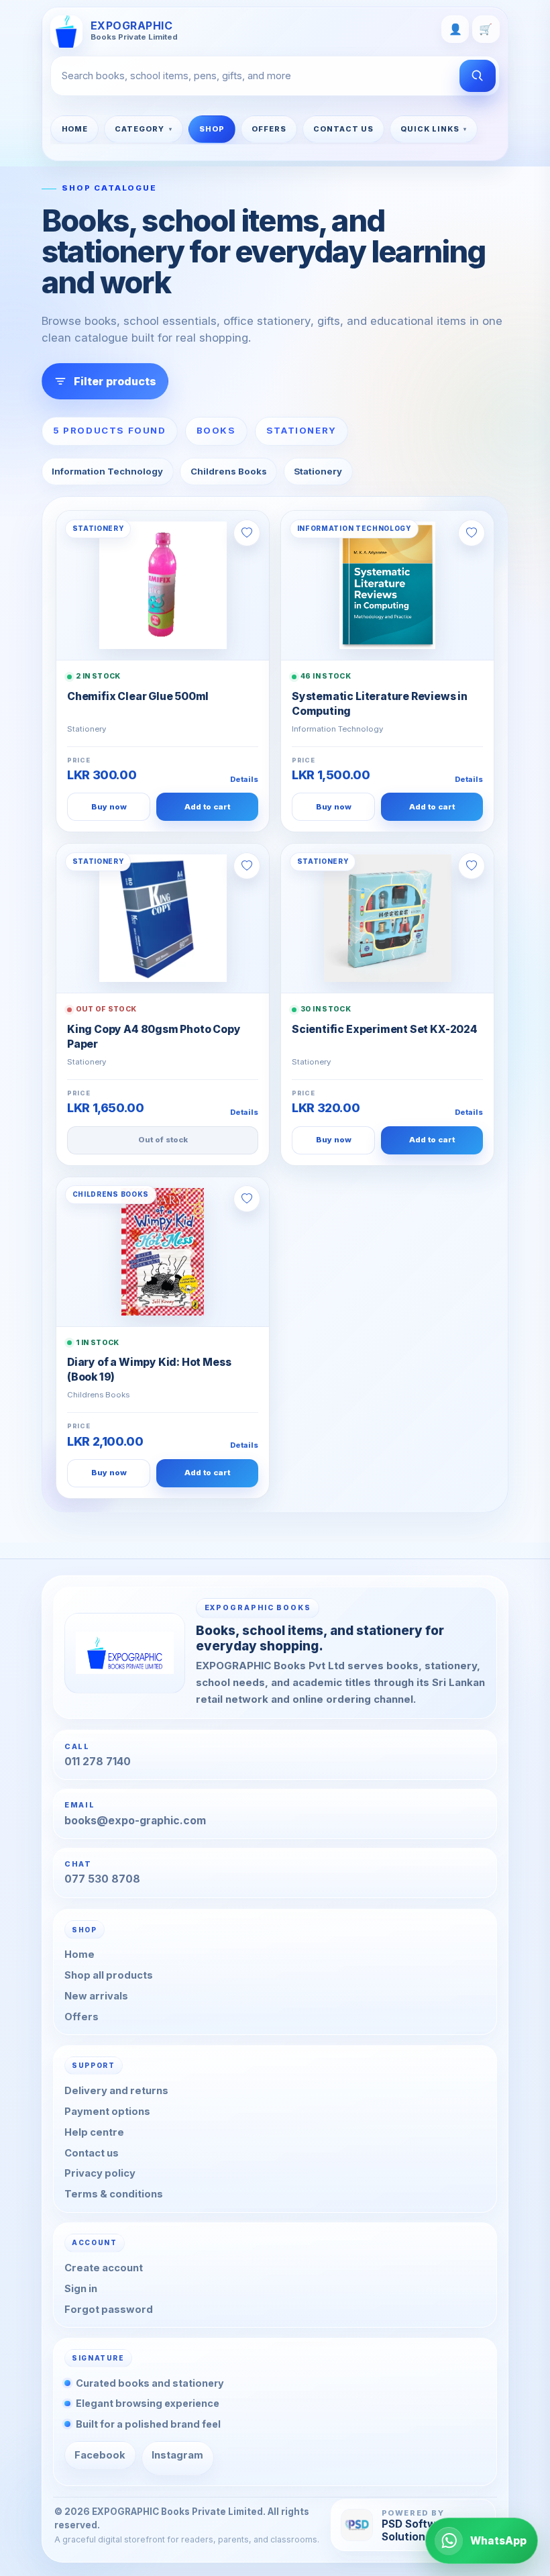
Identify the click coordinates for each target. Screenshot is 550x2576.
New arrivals (96, 1996)
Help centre (94, 2132)
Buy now (109, 807)
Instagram (177, 2455)
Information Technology (107, 471)
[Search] (478, 76)
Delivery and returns (116, 2091)
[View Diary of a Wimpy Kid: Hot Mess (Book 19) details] (163, 1252)
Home (75, 129)
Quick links (430, 129)
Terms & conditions (114, 2194)
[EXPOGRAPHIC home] (125, 1653)
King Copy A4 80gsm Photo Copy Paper (154, 1037)
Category (140, 129)
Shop (212, 129)
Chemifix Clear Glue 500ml (138, 696)
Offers (269, 129)
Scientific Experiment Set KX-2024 (385, 1029)
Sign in (81, 2289)
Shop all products (109, 1975)
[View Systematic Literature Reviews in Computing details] (387, 585)
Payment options (107, 2112)
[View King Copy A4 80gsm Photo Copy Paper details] (163, 918)
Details (244, 779)
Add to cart (207, 807)
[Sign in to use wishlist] (247, 533)
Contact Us (343, 129)
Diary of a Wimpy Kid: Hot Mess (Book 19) (149, 1370)
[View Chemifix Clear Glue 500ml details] (163, 585)
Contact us (92, 2152)
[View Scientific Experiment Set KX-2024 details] (387, 918)
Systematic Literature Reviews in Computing (380, 704)
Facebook (100, 2455)
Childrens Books (229, 471)
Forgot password (109, 2310)
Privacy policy (100, 2173)
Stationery (318, 471)
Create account (104, 2268)
